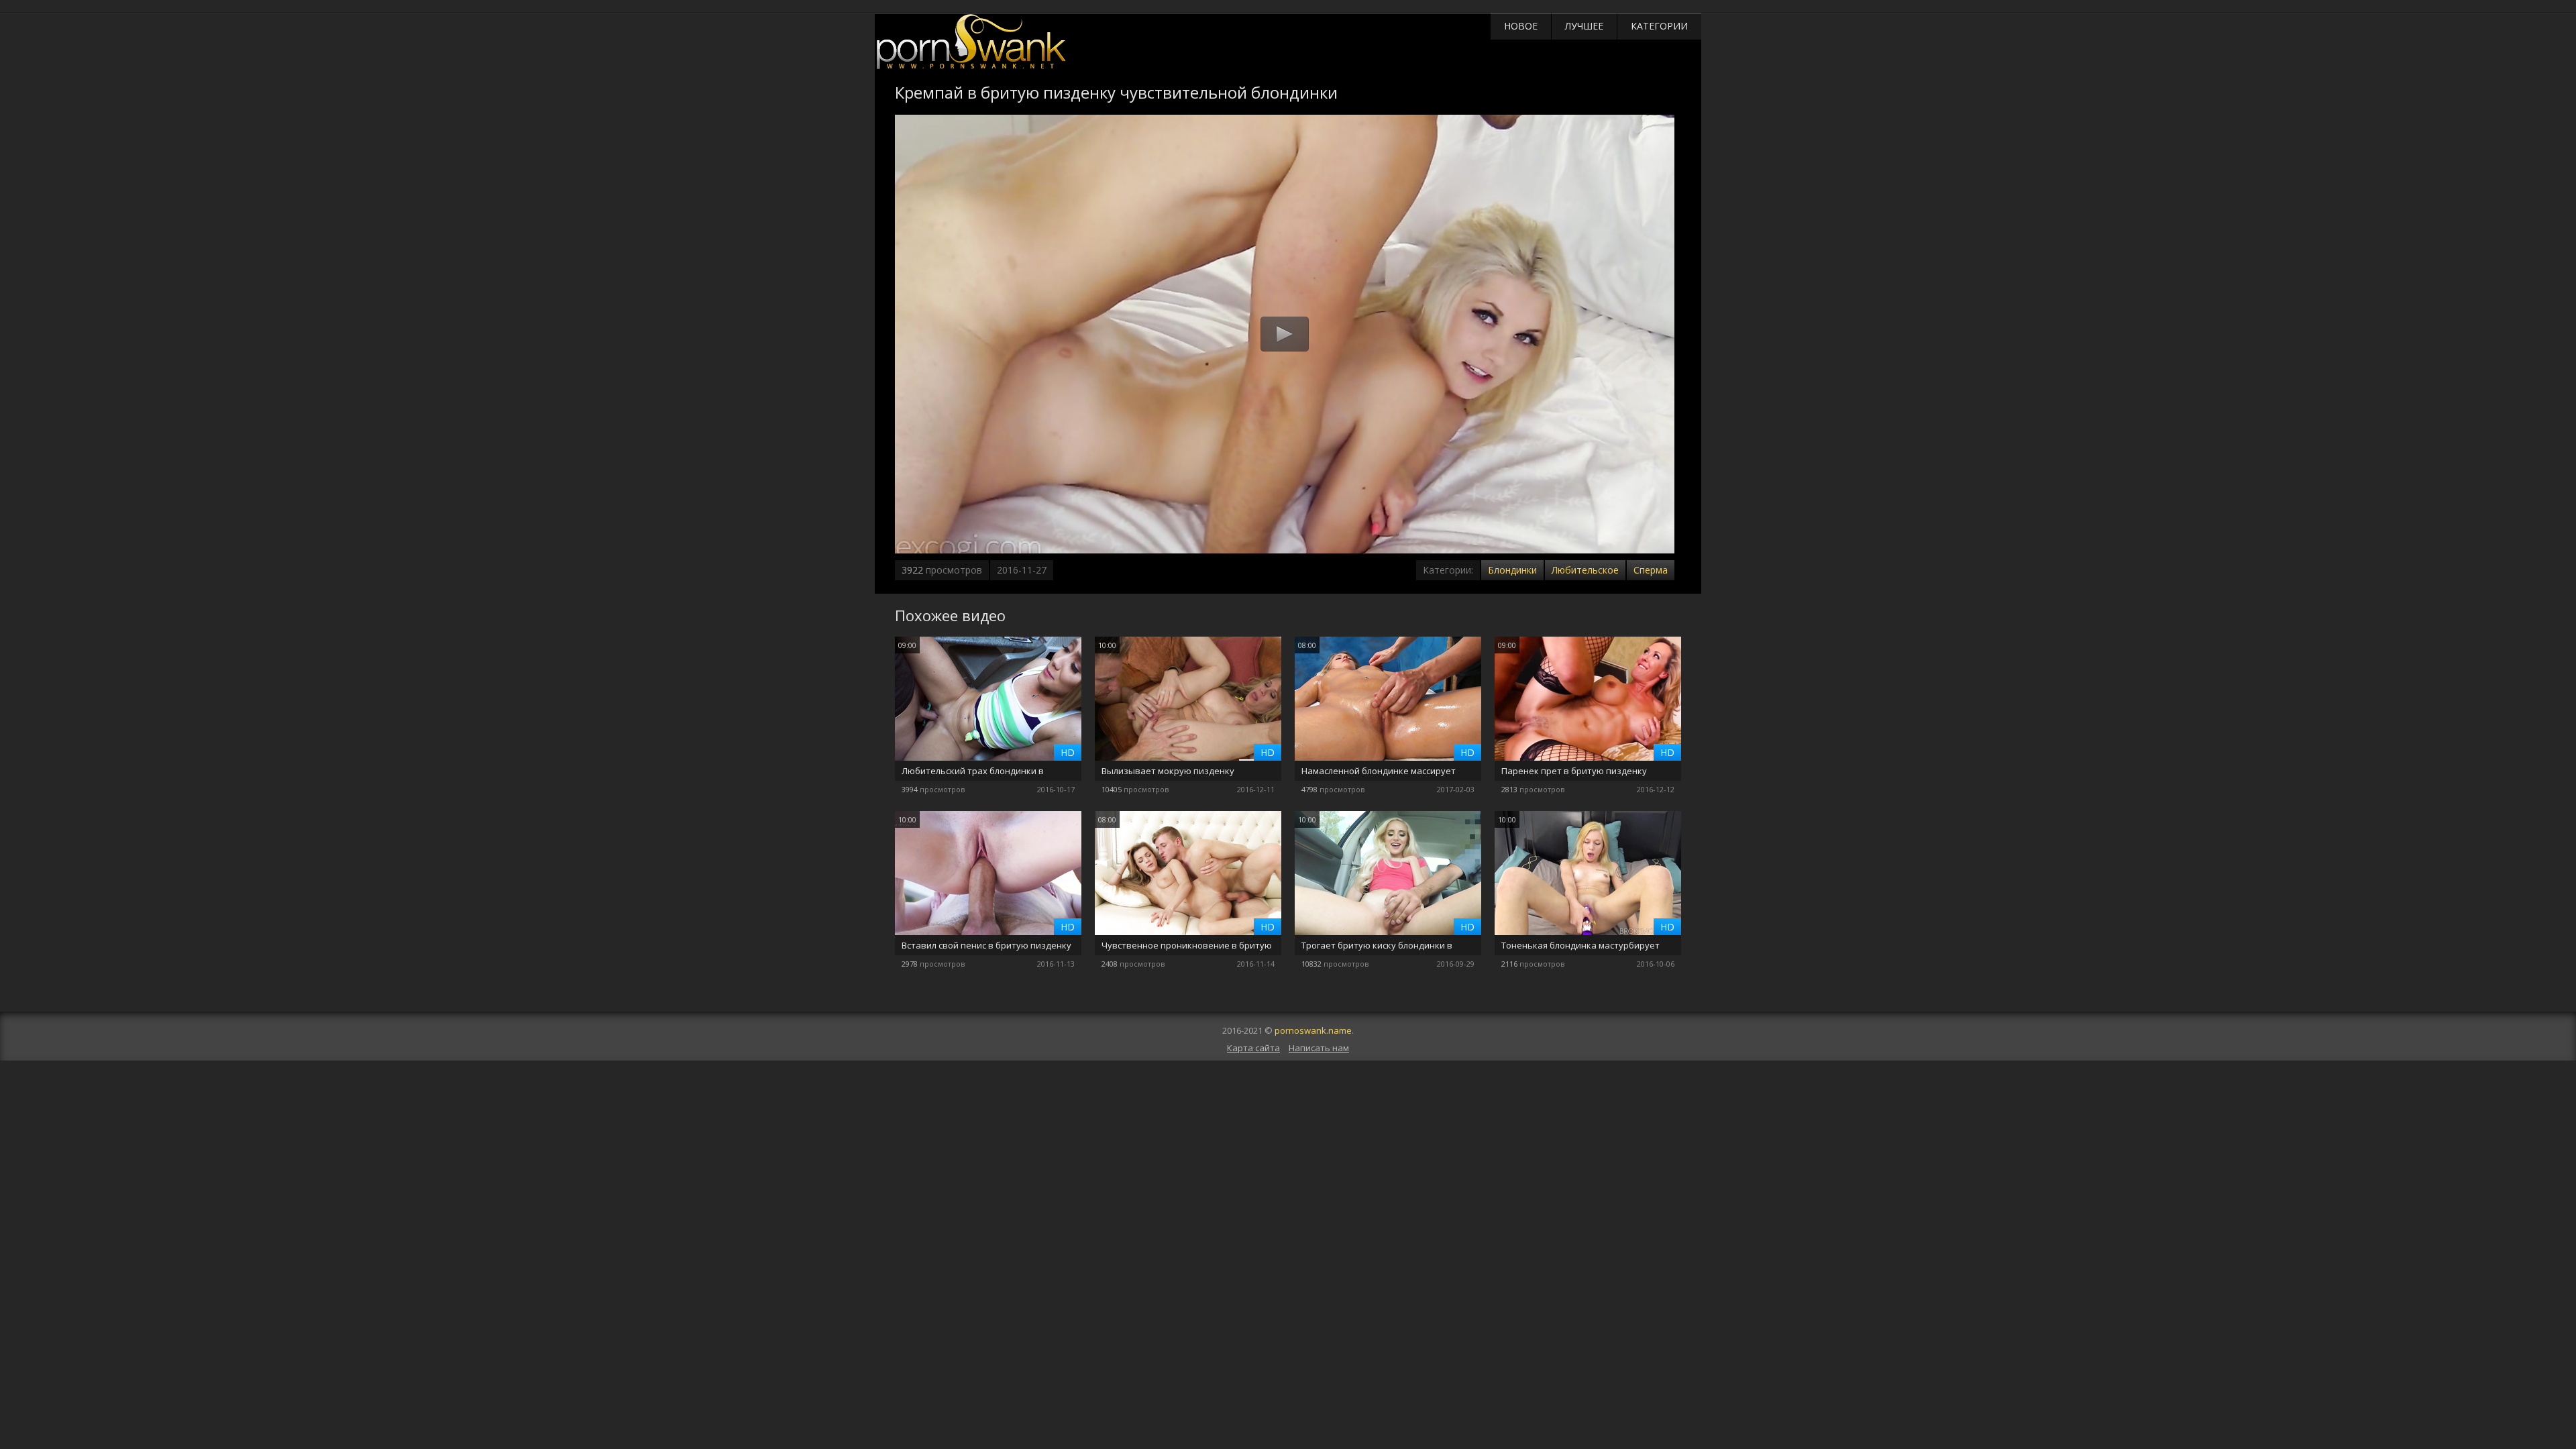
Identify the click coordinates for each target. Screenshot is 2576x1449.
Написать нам (1319, 1048)
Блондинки (1512, 570)
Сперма (1651, 570)
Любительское (1585, 570)
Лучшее (1584, 26)
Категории (1659, 26)
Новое (1521, 26)
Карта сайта (1253, 1048)
